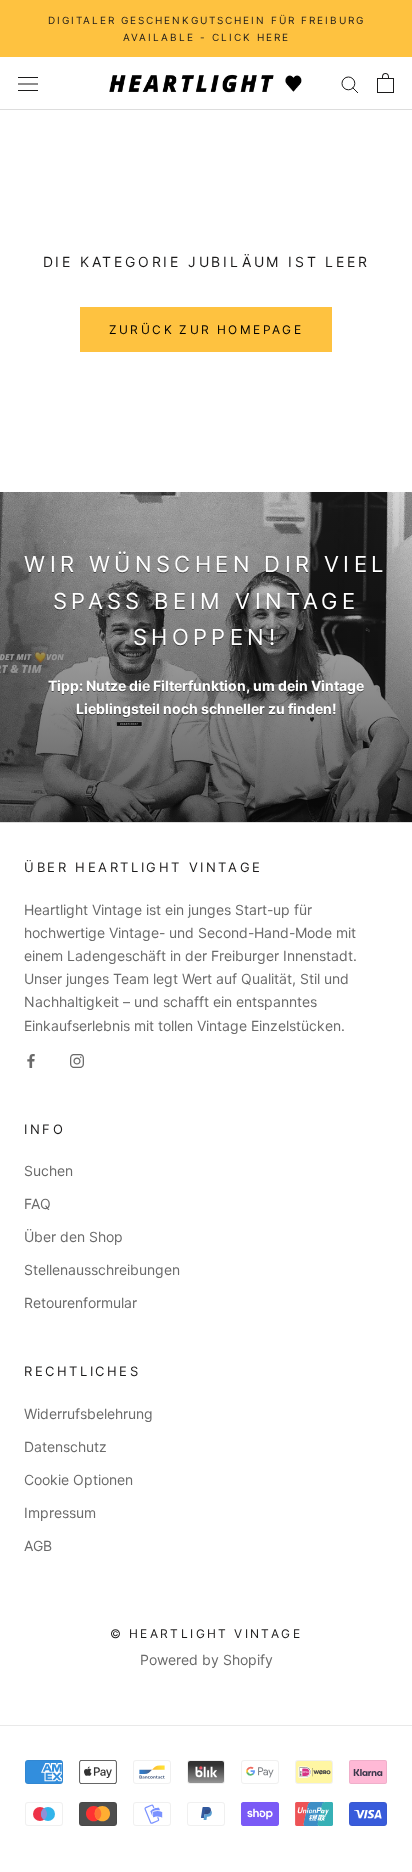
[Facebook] (31, 1059)
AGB (38, 1545)
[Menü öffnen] (28, 83)
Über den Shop (73, 1236)
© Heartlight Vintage (206, 1633)
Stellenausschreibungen (102, 1269)
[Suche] (350, 83)
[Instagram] (77, 1059)
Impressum (60, 1512)
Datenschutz (65, 1446)
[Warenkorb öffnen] (385, 83)
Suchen (48, 1170)
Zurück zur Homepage (206, 329)
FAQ (37, 1203)
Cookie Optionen (78, 1479)
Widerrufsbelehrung (88, 1413)
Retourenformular (80, 1302)
